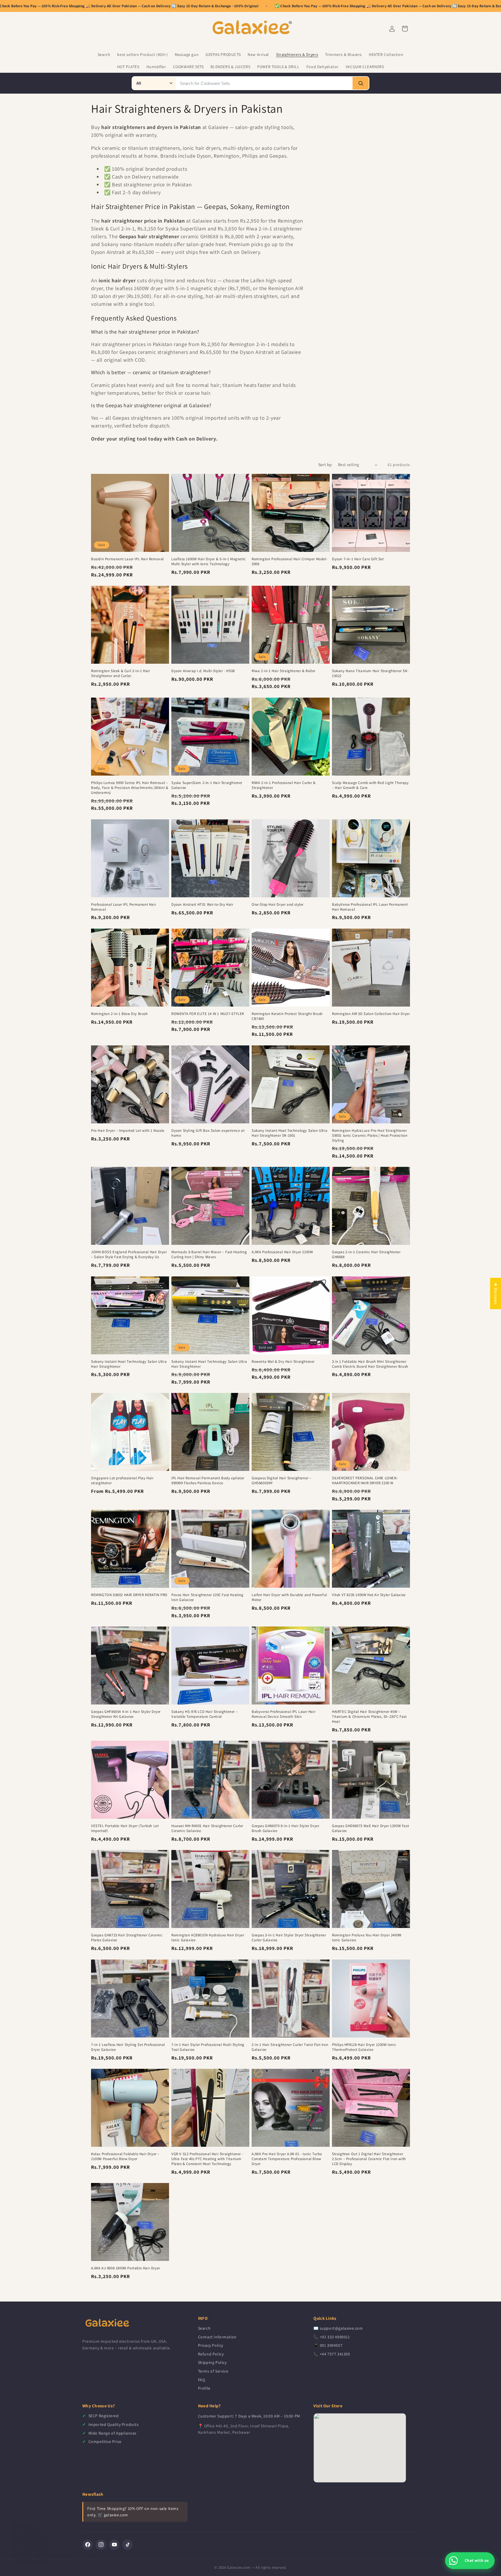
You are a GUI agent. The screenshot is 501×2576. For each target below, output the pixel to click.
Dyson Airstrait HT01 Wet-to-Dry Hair (202, 905)
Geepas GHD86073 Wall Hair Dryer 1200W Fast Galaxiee (370, 1828)
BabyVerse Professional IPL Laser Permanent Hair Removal (370, 907)
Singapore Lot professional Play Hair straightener (122, 1481)
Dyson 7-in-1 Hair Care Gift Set (358, 559)
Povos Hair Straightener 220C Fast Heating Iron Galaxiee (207, 1597)
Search (204, 2328)
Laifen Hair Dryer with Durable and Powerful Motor (289, 1597)
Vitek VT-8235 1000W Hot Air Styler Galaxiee (369, 1595)
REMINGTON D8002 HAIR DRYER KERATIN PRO (129, 1595)
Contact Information (217, 2337)
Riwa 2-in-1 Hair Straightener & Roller (284, 671)
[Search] (361, 83)
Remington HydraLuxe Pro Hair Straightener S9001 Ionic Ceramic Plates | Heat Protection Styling (370, 1136)
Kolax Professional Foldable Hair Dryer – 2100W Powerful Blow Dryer (125, 2156)
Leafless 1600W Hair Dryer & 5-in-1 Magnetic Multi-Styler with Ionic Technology (209, 562)
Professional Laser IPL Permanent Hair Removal (124, 907)
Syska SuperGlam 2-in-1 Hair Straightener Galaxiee (207, 785)
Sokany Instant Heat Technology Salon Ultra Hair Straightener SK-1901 (289, 1133)
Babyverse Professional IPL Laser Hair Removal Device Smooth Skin (284, 1714)
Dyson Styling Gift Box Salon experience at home (208, 1133)
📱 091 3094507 (328, 2345)
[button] (116, 2522)
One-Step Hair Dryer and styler (278, 905)
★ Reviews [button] (496, 1294)
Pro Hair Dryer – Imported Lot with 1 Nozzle (128, 1131)
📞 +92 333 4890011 (332, 2337)
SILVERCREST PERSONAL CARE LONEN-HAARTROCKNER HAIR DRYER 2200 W (365, 1481)
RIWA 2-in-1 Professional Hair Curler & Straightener (284, 785)
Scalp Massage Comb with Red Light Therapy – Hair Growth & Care (370, 785)
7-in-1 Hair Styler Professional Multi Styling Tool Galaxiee (208, 2047)
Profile (204, 2388)
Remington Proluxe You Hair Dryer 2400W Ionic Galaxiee (367, 1938)
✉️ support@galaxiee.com (338, 2328)
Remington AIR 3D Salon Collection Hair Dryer (371, 1014)
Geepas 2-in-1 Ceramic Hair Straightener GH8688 (366, 1255)
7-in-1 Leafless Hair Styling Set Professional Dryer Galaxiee (128, 2047)
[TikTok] (128, 2545)
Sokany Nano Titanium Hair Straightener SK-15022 (370, 673)
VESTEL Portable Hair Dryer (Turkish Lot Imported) (125, 1828)
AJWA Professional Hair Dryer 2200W (282, 1252)
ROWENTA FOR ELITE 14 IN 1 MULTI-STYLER (208, 1014)
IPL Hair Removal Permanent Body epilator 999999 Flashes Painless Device (208, 1481)
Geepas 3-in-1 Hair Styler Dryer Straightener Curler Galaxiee (289, 1938)
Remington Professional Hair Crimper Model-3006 (289, 562)
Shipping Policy (212, 2362)
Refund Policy (211, 2354)
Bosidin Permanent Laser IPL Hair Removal (127, 559)
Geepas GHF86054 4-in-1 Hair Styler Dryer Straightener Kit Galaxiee (126, 1714)
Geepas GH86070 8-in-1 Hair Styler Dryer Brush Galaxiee (285, 1828)
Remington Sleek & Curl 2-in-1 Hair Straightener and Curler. (120, 673)
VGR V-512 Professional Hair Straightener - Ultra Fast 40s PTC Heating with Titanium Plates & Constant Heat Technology (207, 2159)
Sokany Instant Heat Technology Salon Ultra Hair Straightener (129, 1364)
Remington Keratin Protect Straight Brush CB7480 (287, 1016)
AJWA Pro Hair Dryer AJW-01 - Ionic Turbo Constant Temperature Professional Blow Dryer (287, 2159)
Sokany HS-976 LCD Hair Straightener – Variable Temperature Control (205, 1714)
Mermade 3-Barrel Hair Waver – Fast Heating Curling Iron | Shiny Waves (209, 1255)
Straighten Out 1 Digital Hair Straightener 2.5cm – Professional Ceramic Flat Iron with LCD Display (369, 2159)
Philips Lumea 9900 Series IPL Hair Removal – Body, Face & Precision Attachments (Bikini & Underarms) (130, 788)
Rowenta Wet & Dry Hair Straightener (283, 1362)
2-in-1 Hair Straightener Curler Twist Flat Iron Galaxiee (290, 2047)
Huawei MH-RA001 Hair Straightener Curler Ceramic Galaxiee (207, 1828)
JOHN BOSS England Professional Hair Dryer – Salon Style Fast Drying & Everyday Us (129, 1255)
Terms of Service (213, 2371)
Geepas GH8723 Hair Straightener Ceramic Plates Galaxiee (127, 1938)
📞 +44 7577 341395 (332, 2354)
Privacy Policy (211, 2345)
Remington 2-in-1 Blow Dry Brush (119, 1014)
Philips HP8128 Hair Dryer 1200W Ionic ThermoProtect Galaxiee (364, 2047)
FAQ (202, 2380)
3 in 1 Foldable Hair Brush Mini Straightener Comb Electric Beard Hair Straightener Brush (370, 1364)
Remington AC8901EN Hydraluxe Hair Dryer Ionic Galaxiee (208, 1938)
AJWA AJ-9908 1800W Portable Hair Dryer (126, 2268)
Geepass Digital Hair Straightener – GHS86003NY (282, 1481)
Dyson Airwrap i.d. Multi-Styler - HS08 (203, 671)
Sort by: (325, 465)
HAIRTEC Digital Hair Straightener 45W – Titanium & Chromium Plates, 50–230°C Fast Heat (369, 1717)
